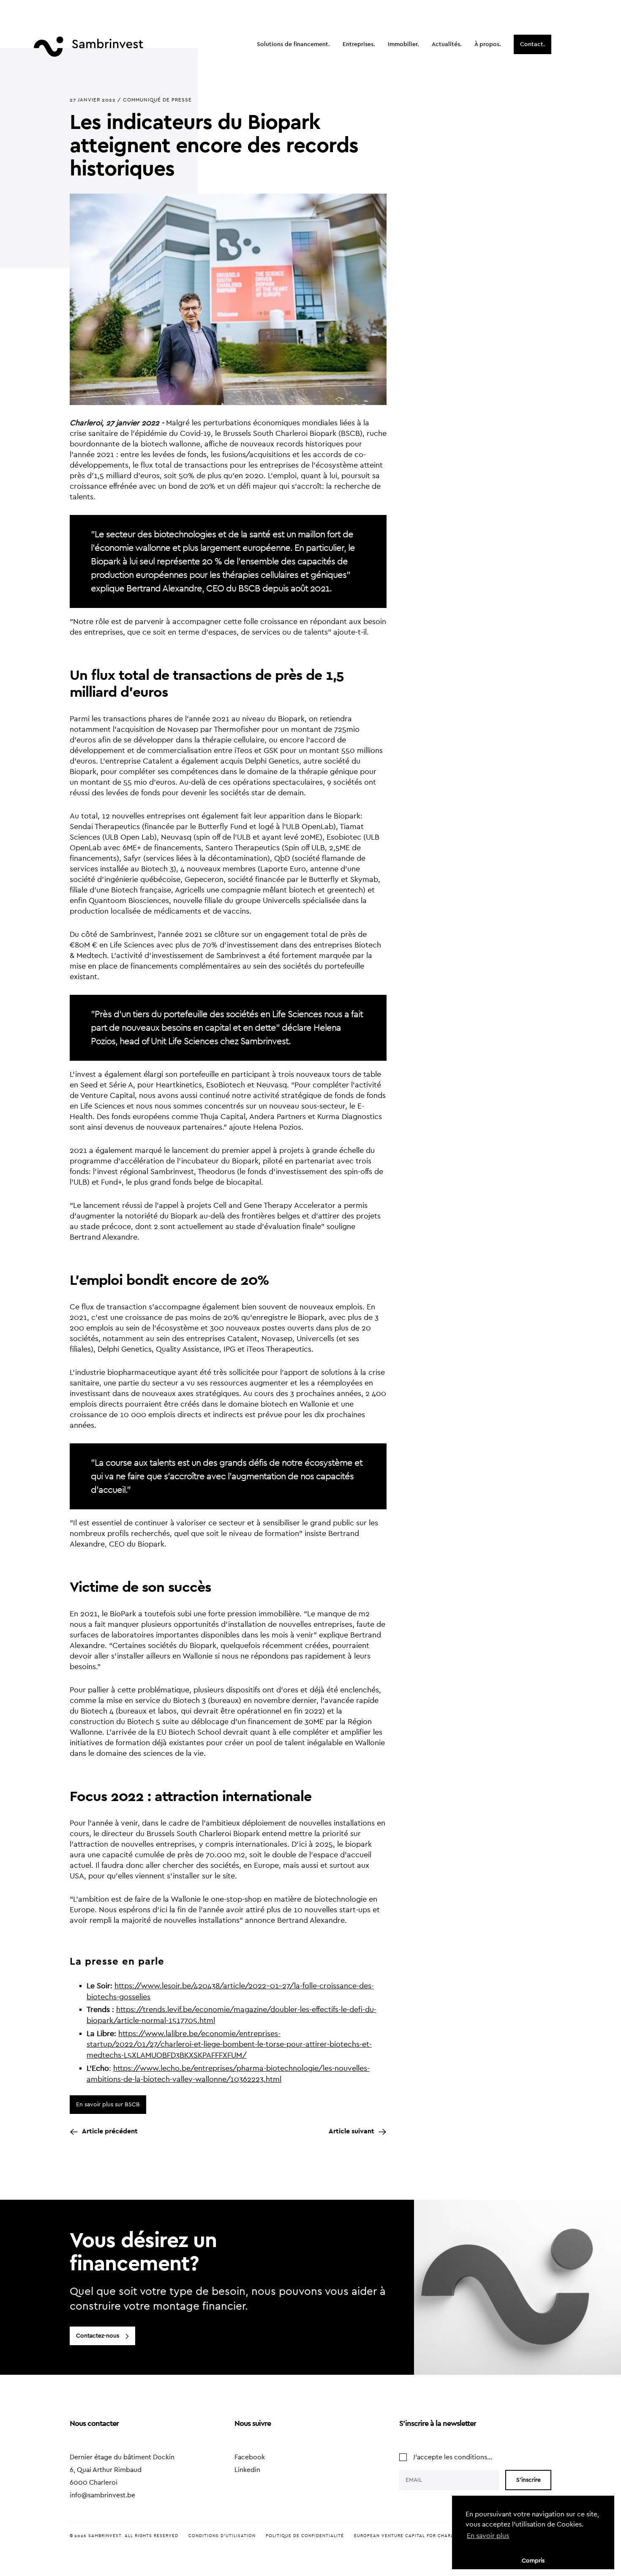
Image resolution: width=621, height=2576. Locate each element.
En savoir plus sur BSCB (108, 2105)
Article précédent (110, 2131)
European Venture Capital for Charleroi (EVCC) (418, 2536)
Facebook (250, 2457)
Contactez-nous (98, 2336)
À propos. (488, 44)
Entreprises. (359, 44)
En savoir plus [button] (488, 2536)
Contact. (532, 44)
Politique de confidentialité (305, 2536)
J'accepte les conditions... (452, 2457)
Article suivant (351, 2131)
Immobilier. (403, 44)
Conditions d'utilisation (222, 2536)
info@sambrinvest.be (102, 2495)
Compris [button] (533, 2561)
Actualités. (447, 44)
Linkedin (247, 2470)
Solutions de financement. (293, 44)
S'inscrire (528, 2480)
